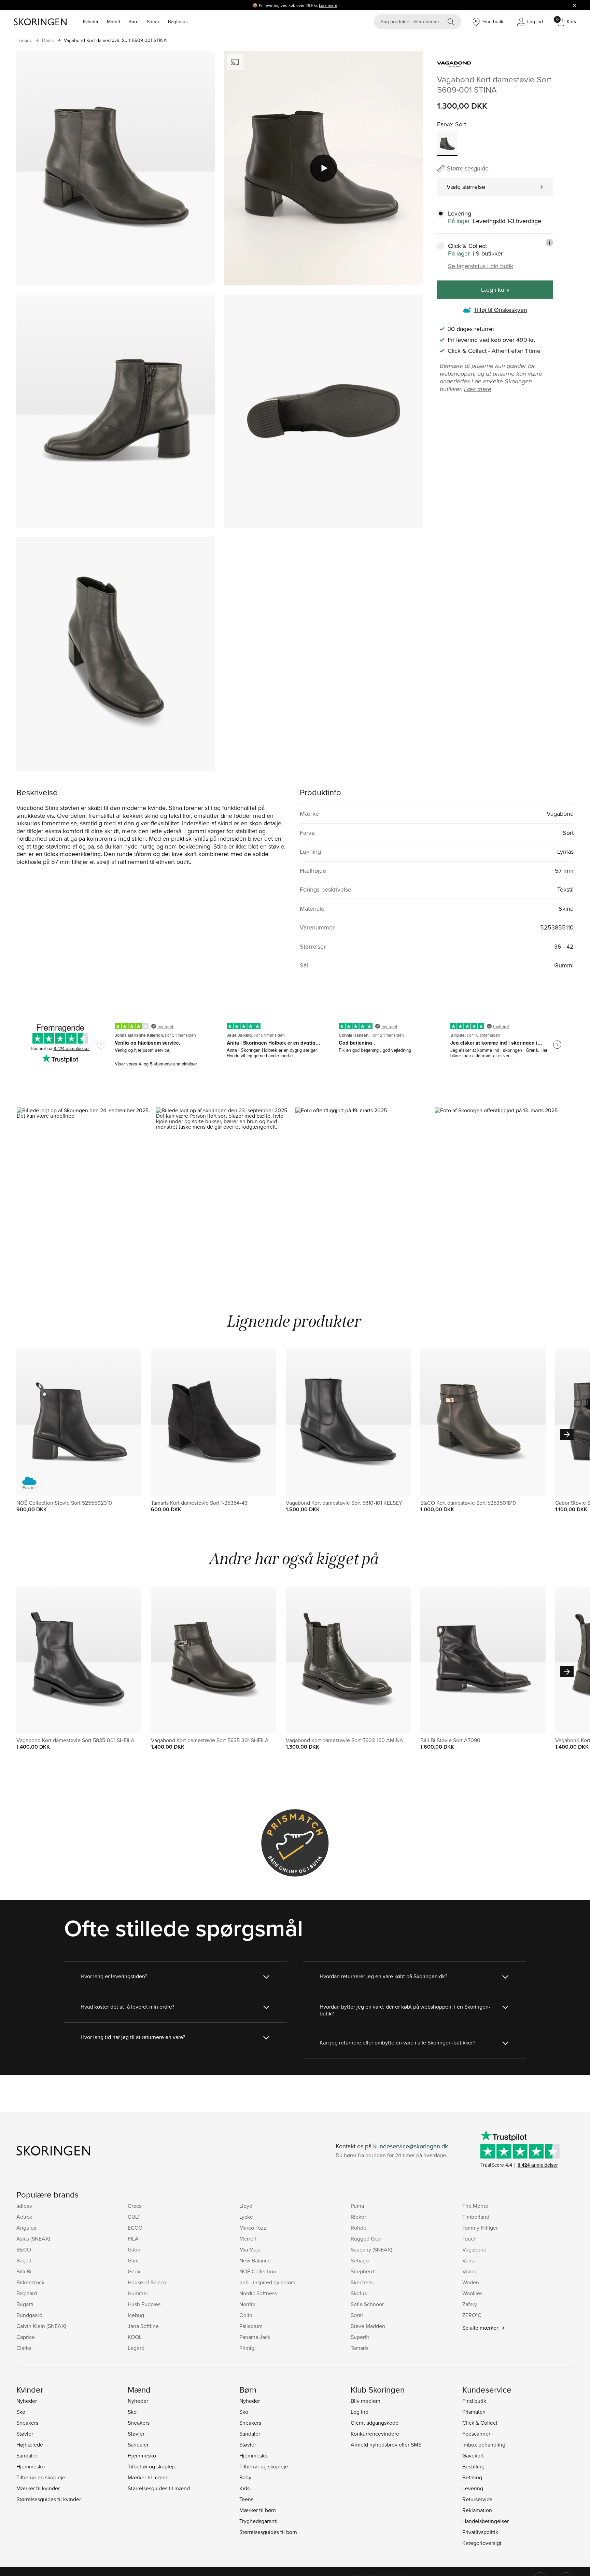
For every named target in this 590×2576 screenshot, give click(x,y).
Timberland (476, 2217)
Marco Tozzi (254, 2228)
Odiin (246, 2315)
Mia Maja (250, 2249)
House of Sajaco (147, 2282)
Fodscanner (476, 2434)
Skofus (359, 2293)
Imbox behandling (484, 2444)
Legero (136, 2348)
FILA (133, 2238)
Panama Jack (255, 2337)
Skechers (362, 2282)
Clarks (24, 2348)
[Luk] (574, 5)
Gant (133, 2260)
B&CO (24, 2249)
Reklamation (477, 2510)
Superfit (360, 2337)
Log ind (360, 2412)
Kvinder (91, 22)
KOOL (135, 2337)
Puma (357, 2206)
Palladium (251, 2326)
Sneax (153, 22)
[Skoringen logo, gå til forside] (40, 22)
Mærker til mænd (148, 2477)
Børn (134, 22)
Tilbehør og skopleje (41, 2477)
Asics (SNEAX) (33, 2238)
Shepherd (362, 2271)
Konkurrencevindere (375, 2434)
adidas (24, 2206)
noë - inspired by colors (267, 2282)
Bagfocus (178, 22)
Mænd (114, 22)
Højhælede (30, 2444)
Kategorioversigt (482, 2543)
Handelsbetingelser (486, 2521)
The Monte (475, 2206)
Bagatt (24, 2260)
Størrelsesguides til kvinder (49, 2499)
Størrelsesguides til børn (268, 2532)
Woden (471, 2282)
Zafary (470, 2304)
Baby (245, 2477)
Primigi (248, 2348)
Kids (244, 2488)
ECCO (135, 2228)
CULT (134, 2217)
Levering (473, 2488)
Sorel (357, 2315)
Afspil (324, 168)
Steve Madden (368, 2326)
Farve (445, 124)
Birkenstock (30, 2282)
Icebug (136, 2315)
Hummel (138, 2293)
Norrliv (247, 2304)
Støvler (25, 2434)
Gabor (135, 2249)
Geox (134, 2271)
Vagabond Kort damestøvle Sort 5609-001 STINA (115, 40)
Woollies (472, 2293)
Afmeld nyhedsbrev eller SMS (386, 2444)
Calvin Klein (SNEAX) (41, 2326)
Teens (246, 2499)
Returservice (477, 2499)
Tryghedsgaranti (258, 2521)
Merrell (248, 2238)
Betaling (472, 2477)
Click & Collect (480, 2423)
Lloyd (246, 2206)
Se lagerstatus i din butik (481, 266)
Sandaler (27, 2455)
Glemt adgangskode (375, 2423)
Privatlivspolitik (480, 2532)
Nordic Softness (258, 2293)
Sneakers (27, 2423)
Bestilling (473, 2466)
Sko (21, 2412)
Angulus (26, 2228)
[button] (86, 1191)
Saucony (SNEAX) (371, 2249)
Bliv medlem (366, 2401)
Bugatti (25, 2304)
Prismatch (474, 2412)
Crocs (135, 2206)
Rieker (358, 2217)
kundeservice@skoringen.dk (411, 2146)
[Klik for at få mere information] (549, 243)
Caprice (26, 2337)
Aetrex (24, 2217)
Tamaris (360, 2348)
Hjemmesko (31, 2466)
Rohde (359, 2228)
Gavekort (473, 2455)
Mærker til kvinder (38, 2488)
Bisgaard (27, 2293)
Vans (468, 2260)
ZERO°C (472, 2315)
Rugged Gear (366, 2238)
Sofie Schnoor (367, 2304)
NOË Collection (258, 2271)
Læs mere (328, 5)
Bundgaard (29, 2315)
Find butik (474, 2401)
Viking (470, 2271)
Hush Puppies (144, 2304)
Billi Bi (24, 2271)
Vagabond (474, 2249)
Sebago (360, 2260)
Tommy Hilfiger (480, 2228)
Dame (48, 40)
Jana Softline (143, 2326)
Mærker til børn (258, 2510)
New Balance (255, 2260)
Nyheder (27, 2401)
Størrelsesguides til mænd (159, 2488)
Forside (24, 40)
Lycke (246, 2217)
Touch (469, 2238)
